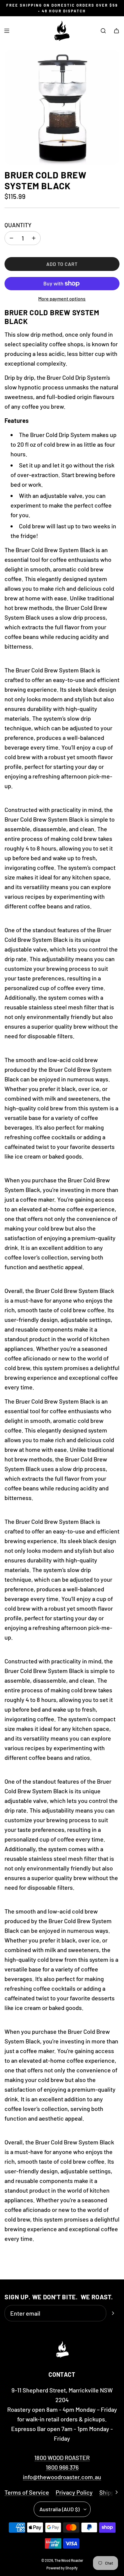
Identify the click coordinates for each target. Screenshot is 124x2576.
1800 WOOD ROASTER (62, 2458)
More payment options (62, 299)
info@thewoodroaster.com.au (62, 2477)
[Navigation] (7, 31)
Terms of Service (27, 2492)
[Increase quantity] (34, 238)
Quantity (18, 225)
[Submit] (113, 2313)
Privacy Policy (74, 2492)
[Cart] (116, 31)
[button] (116, 2492)
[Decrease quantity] (11, 238)
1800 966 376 (62, 2467)
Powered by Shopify (62, 2568)
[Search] (103, 31)
